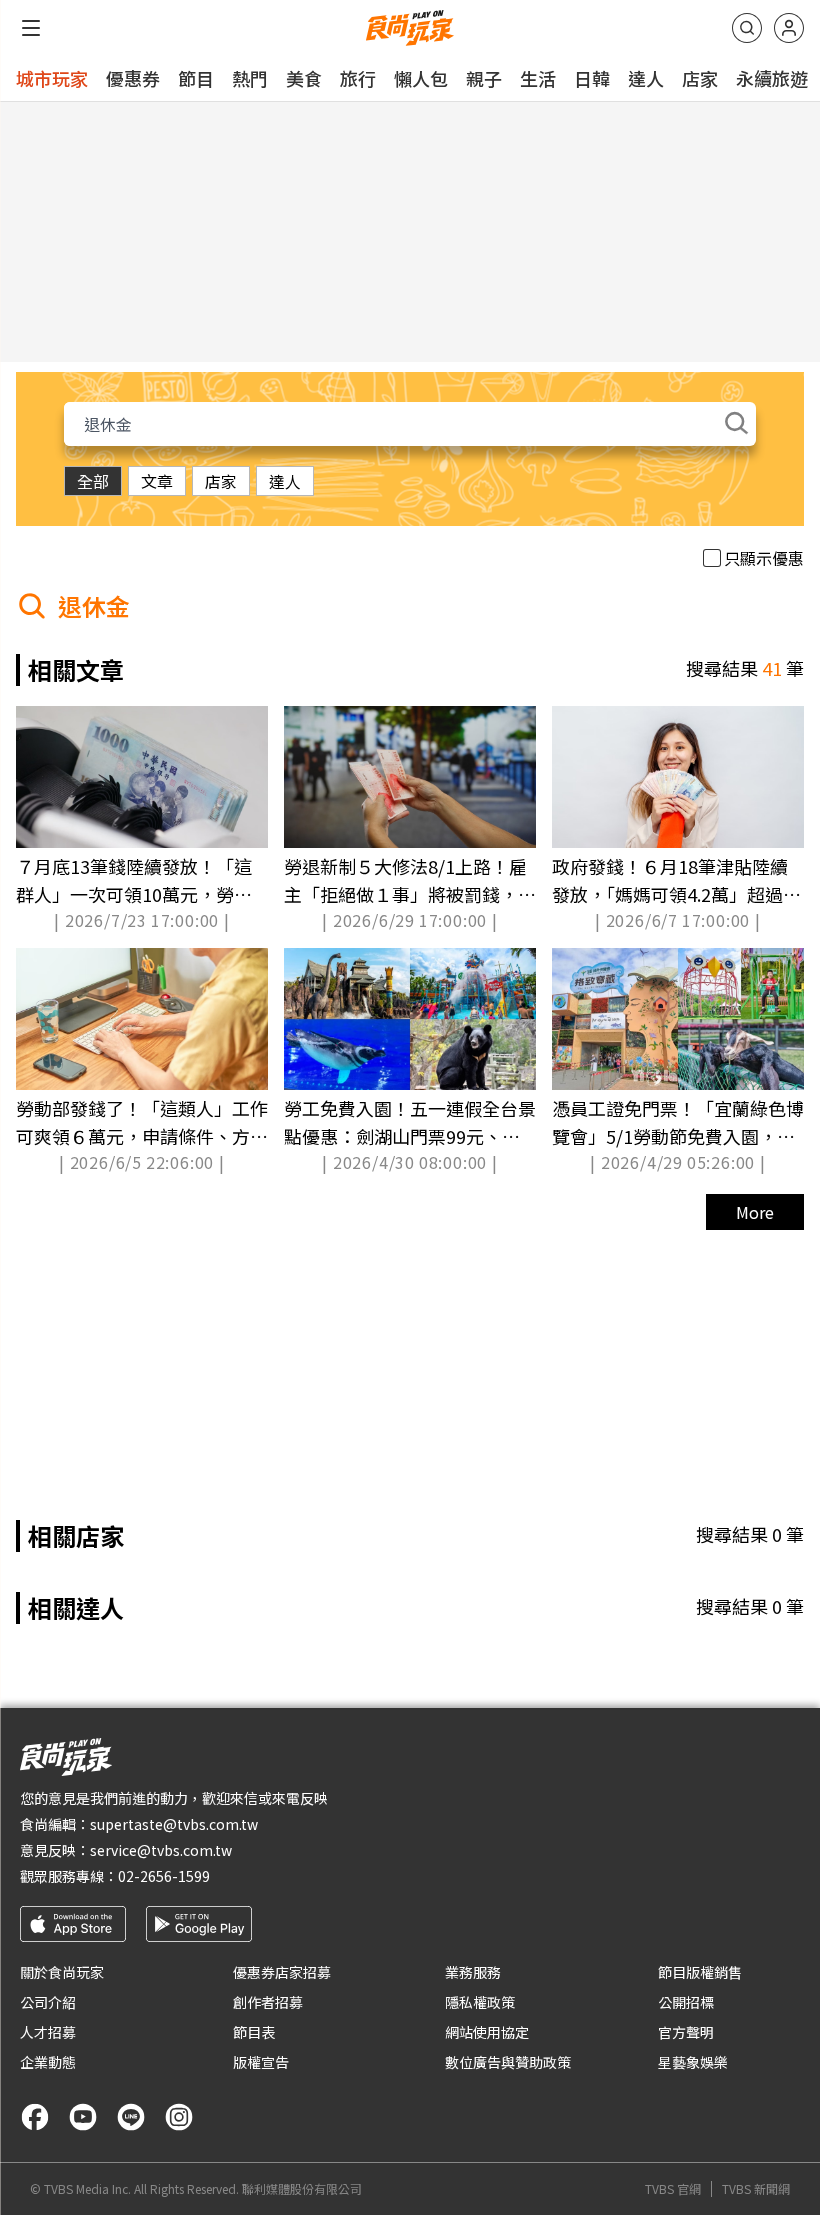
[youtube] (83, 2117)
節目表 (254, 2032)
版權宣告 (261, 2062)
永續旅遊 (772, 78)
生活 (538, 78)
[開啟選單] (31, 28)
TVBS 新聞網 (756, 2189)
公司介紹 (48, 2002)
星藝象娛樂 (693, 2062)
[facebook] (35, 2117)
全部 (93, 481)
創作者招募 (268, 2002)
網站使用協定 (487, 2032)
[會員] (789, 28)
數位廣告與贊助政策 (508, 2062)
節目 (196, 78)
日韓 (592, 78)
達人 (646, 78)
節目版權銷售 (700, 1972)
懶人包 (421, 78)
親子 (484, 78)
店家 (700, 78)
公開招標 (686, 2002)
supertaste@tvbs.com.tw (174, 1824)
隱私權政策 (480, 2002)
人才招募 (48, 2032)
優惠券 (133, 78)
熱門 (250, 78)
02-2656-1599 (164, 1876)
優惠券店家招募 (282, 1972)
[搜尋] (747, 28)
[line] (131, 2117)
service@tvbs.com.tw (161, 1850)
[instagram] (179, 2117)
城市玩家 (52, 78)
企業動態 (48, 2062)
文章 (157, 481)
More (755, 1212)
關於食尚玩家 (62, 1972)
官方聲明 (686, 2032)
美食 (304, 78)
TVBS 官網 (673, 2189)
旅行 (358, 78)
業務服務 (473, 1972)
